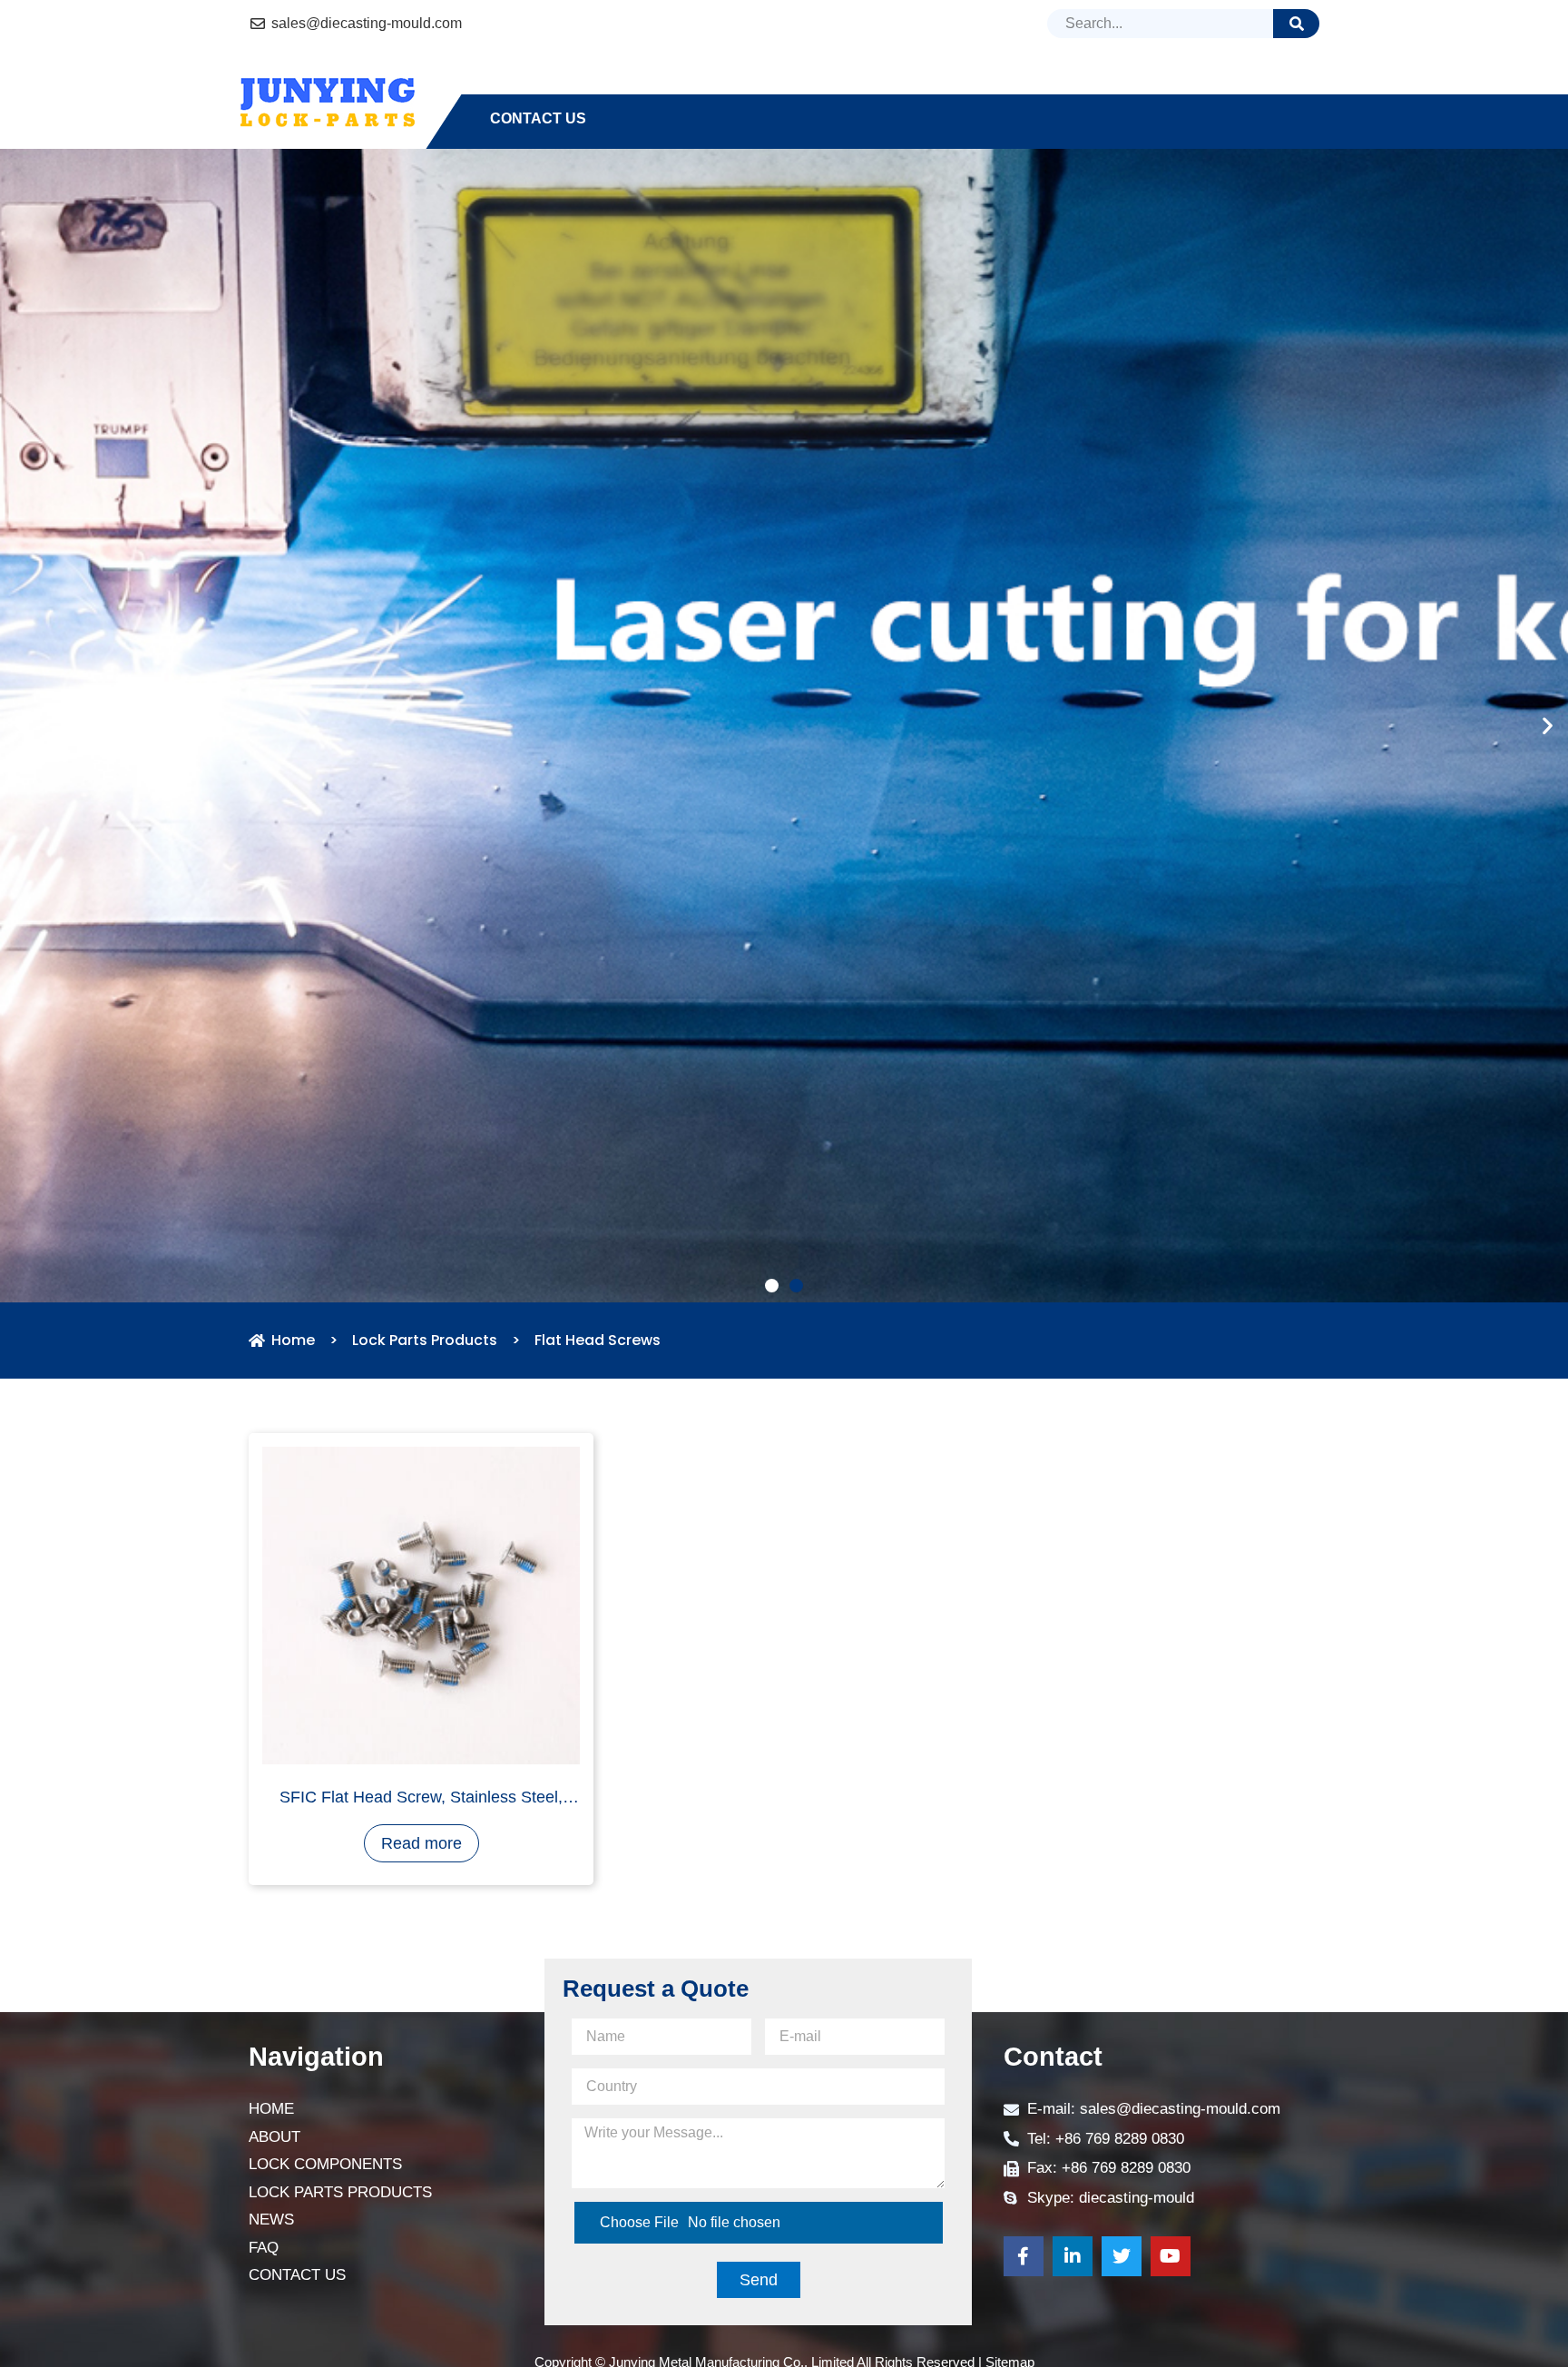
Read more (421, 2110)
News (1096, 86)
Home (512, 86)
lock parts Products (937, 86)
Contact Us (538, 118)
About (596, 86)
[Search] (1296, 24)
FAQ (1169, 86)
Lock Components (734, 86)
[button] (772, 1552)
